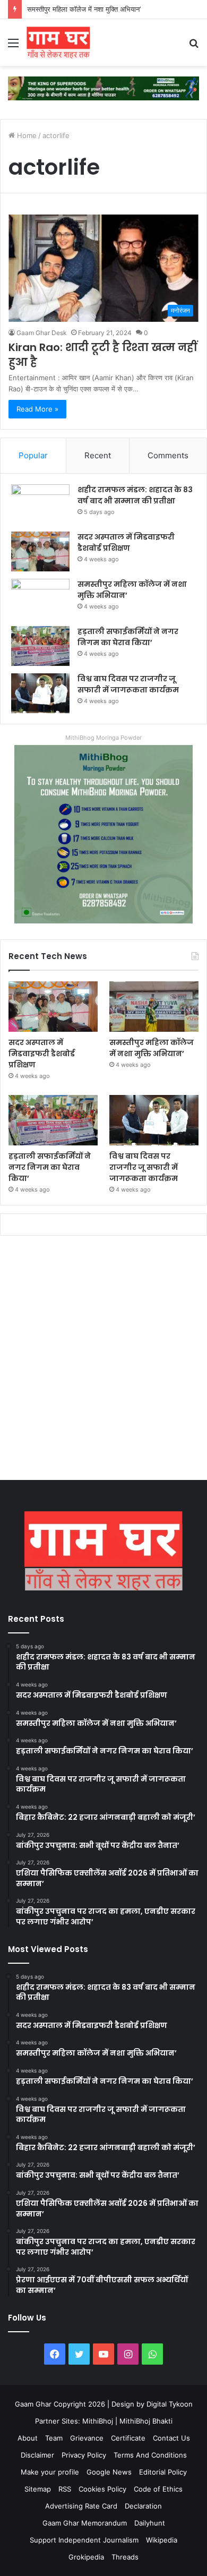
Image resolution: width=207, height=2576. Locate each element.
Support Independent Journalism (84, 2540)
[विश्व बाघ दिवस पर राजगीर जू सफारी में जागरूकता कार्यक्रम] (40, 693)
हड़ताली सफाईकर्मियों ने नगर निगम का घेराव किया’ (128, 637)
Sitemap (38, 2489)
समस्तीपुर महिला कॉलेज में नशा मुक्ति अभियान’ (84, 9)
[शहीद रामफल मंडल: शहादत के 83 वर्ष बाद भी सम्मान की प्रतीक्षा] (40, 504)
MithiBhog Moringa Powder (103, 738)
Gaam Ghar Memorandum (85, 2523)
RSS (65, 2489)
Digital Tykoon (170, 2404)
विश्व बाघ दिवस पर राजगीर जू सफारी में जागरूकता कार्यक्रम (128, 684)
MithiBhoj (98, 2421)
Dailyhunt (150, 2523)
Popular (33, 455)
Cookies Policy (102, 2489)
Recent (98, 455)
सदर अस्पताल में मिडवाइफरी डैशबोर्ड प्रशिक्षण (126, 542)
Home (26, 135)
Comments (168, 455)
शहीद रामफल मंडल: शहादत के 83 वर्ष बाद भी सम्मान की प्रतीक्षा (135, 495)
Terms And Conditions (150, 2455)
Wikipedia (162, 2540)
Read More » (37, 409)
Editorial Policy (163, 2472)
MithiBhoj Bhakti (146, 2421)
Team (54, 2438)
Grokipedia (86, 2557)
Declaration (143, 2506)
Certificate (128, 2438)
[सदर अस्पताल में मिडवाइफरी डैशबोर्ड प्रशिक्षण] (40, 551)
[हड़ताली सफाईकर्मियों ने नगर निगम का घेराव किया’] (40, 646)
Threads (125, 2557)
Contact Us (171, 2438)
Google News (109, 2472)
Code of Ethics (158, 2489)
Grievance (87, 2438)
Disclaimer (37, 2455)
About (28, 2438)
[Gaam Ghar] (58, 42)
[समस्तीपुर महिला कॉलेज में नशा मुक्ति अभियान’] (40, 599)
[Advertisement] (103, 1360)
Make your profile (50, 2472)
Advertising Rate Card (81, 2506)
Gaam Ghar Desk (42, 333)
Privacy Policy (84, 2455)
